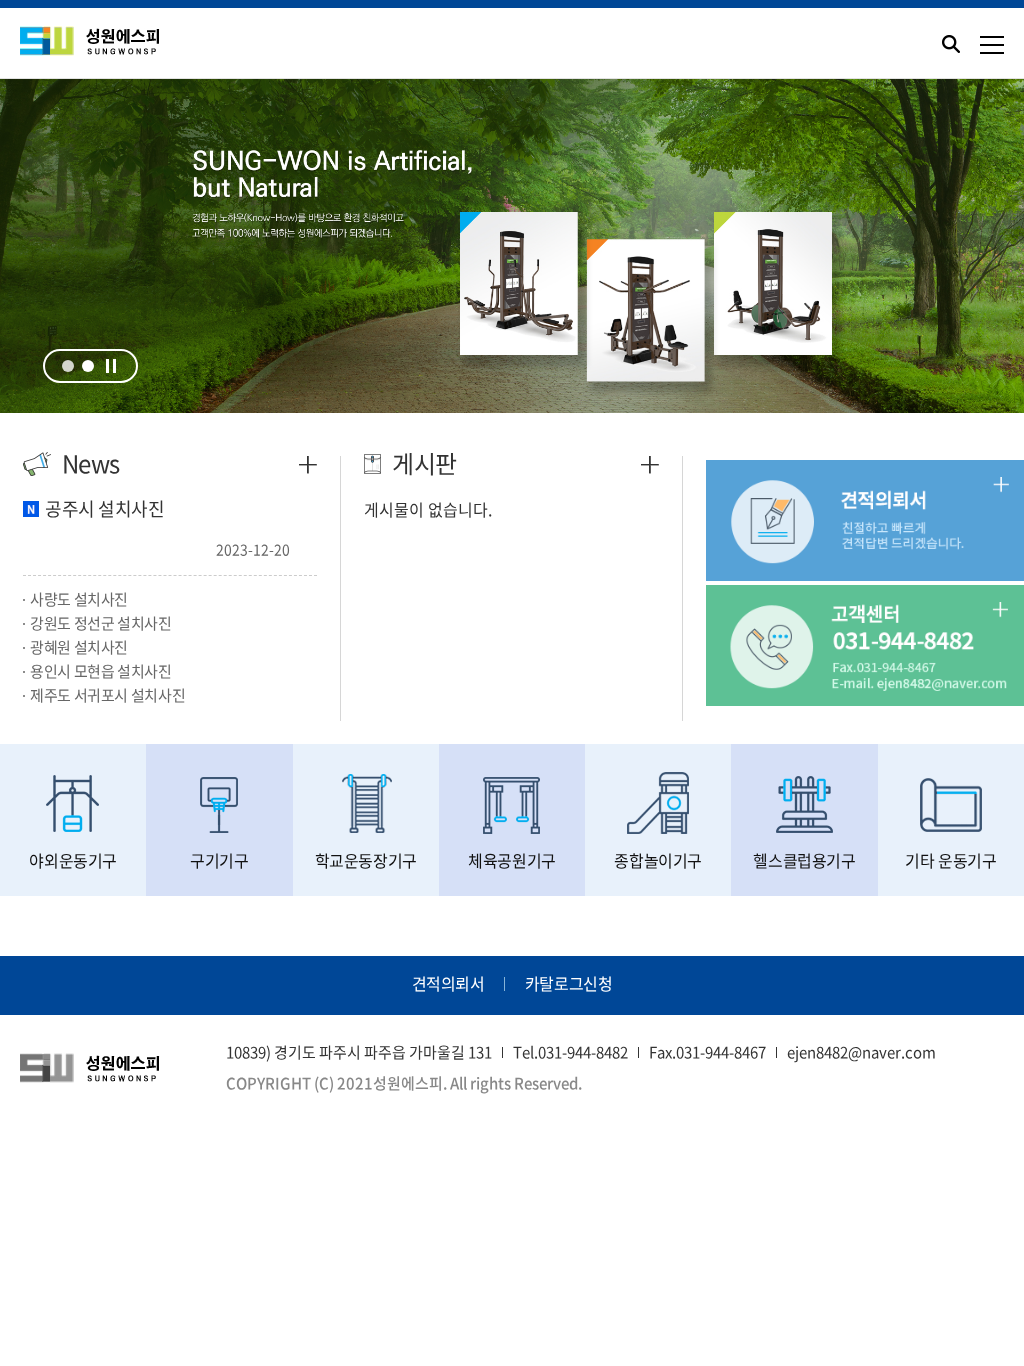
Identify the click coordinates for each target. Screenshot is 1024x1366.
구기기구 (219, 860)
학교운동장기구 (366, 860)
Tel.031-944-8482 (570, 1052)
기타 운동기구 (950, 860)
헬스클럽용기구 (804, 860)
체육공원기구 (512, 860)
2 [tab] (88, 366)
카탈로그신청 (569, 983)
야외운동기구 (73, 860)
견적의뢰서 (448, 983)
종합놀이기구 (658, 860)
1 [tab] (68, 366)
